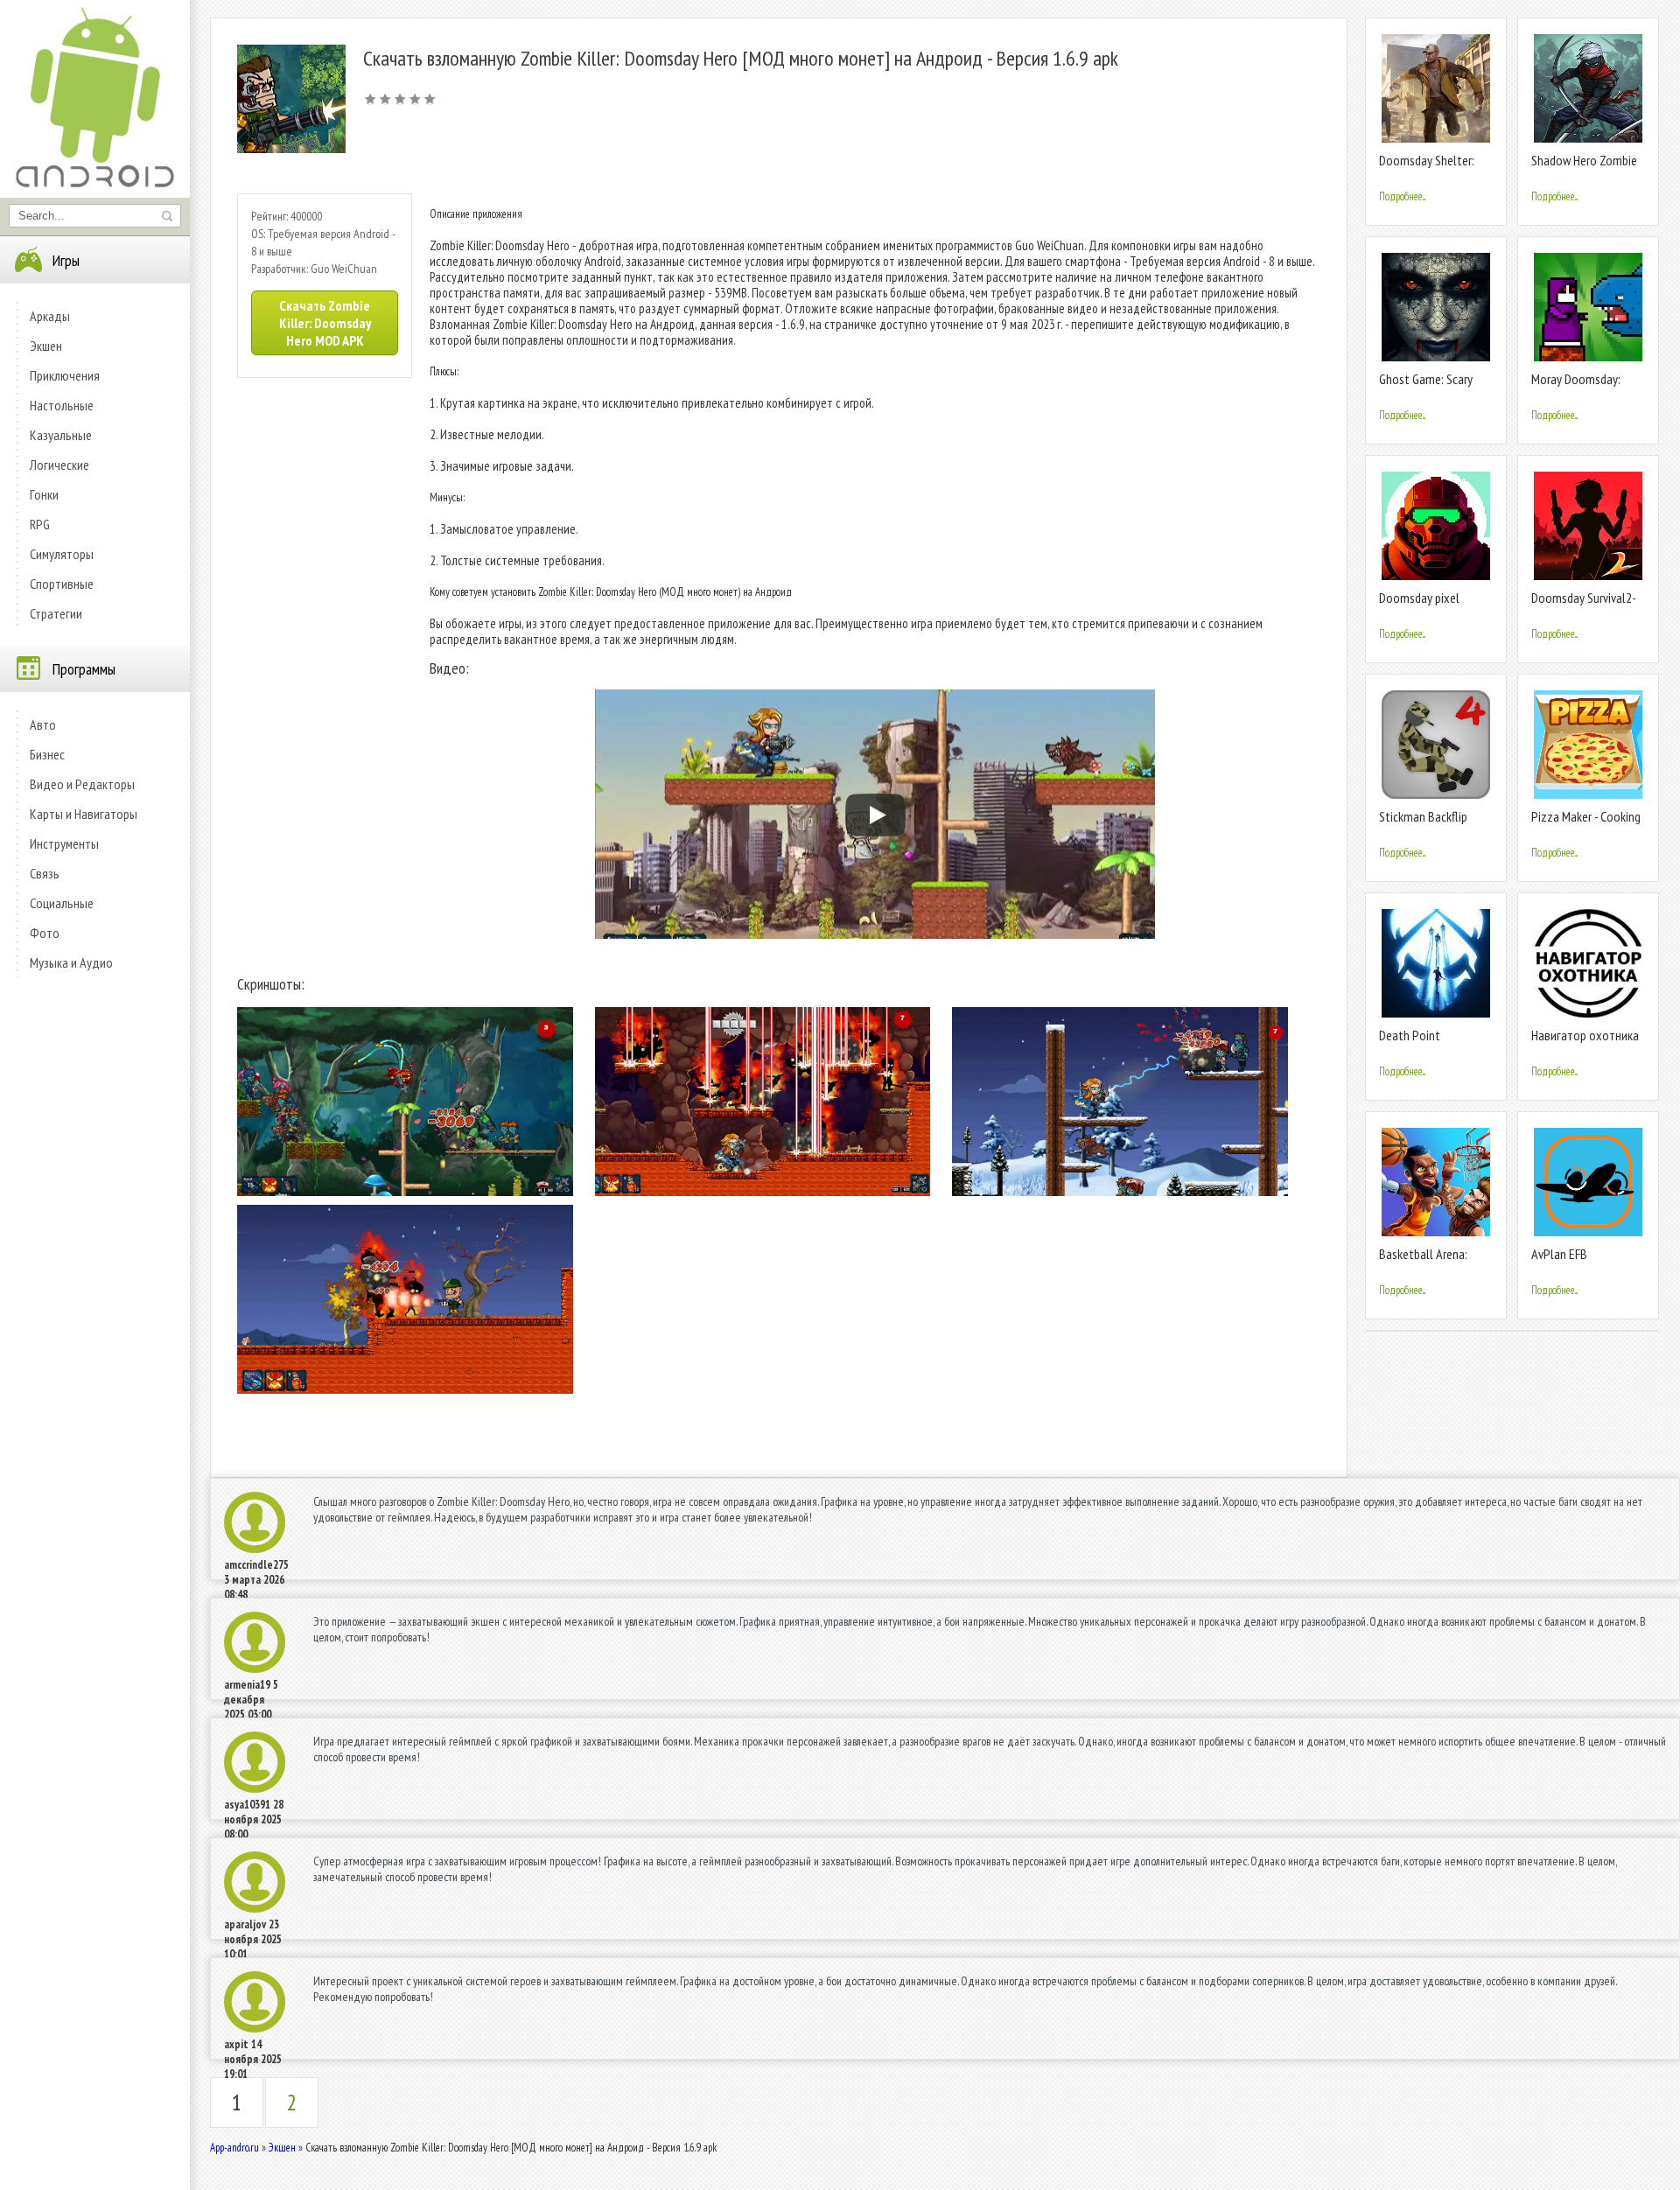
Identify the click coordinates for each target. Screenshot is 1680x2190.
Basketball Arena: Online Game (1423, 1261)
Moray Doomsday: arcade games (1576, 386)
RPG (40, 524)
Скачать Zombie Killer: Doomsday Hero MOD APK (325, 323)
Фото (45, 933)
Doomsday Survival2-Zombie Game (1584, 605)
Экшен (46, 346)
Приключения (65, 375)
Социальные (62, 903)
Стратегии (56, 613)
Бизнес (47, 754)
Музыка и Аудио (71, 962)
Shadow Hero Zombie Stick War (1584, 168)
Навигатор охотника (1585, 1035)
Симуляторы (62, 554)
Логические (59, 465)
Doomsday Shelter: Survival (1427, 168)
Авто (43, 724)
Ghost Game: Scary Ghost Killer (1426, 386)
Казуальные (61, 435)
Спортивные (62, 584)
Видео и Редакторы (82, 784)
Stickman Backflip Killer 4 (1423, 824)
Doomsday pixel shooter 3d (1419, 605)
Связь (45, 873)
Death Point (1410, 1035)
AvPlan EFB (1559, 1254)
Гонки (44, 494)
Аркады (50, 316)
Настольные (62, 405)
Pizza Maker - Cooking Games (1586, 824)
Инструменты (64, 843)
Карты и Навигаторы (84, 814)
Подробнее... (1402, 196)
